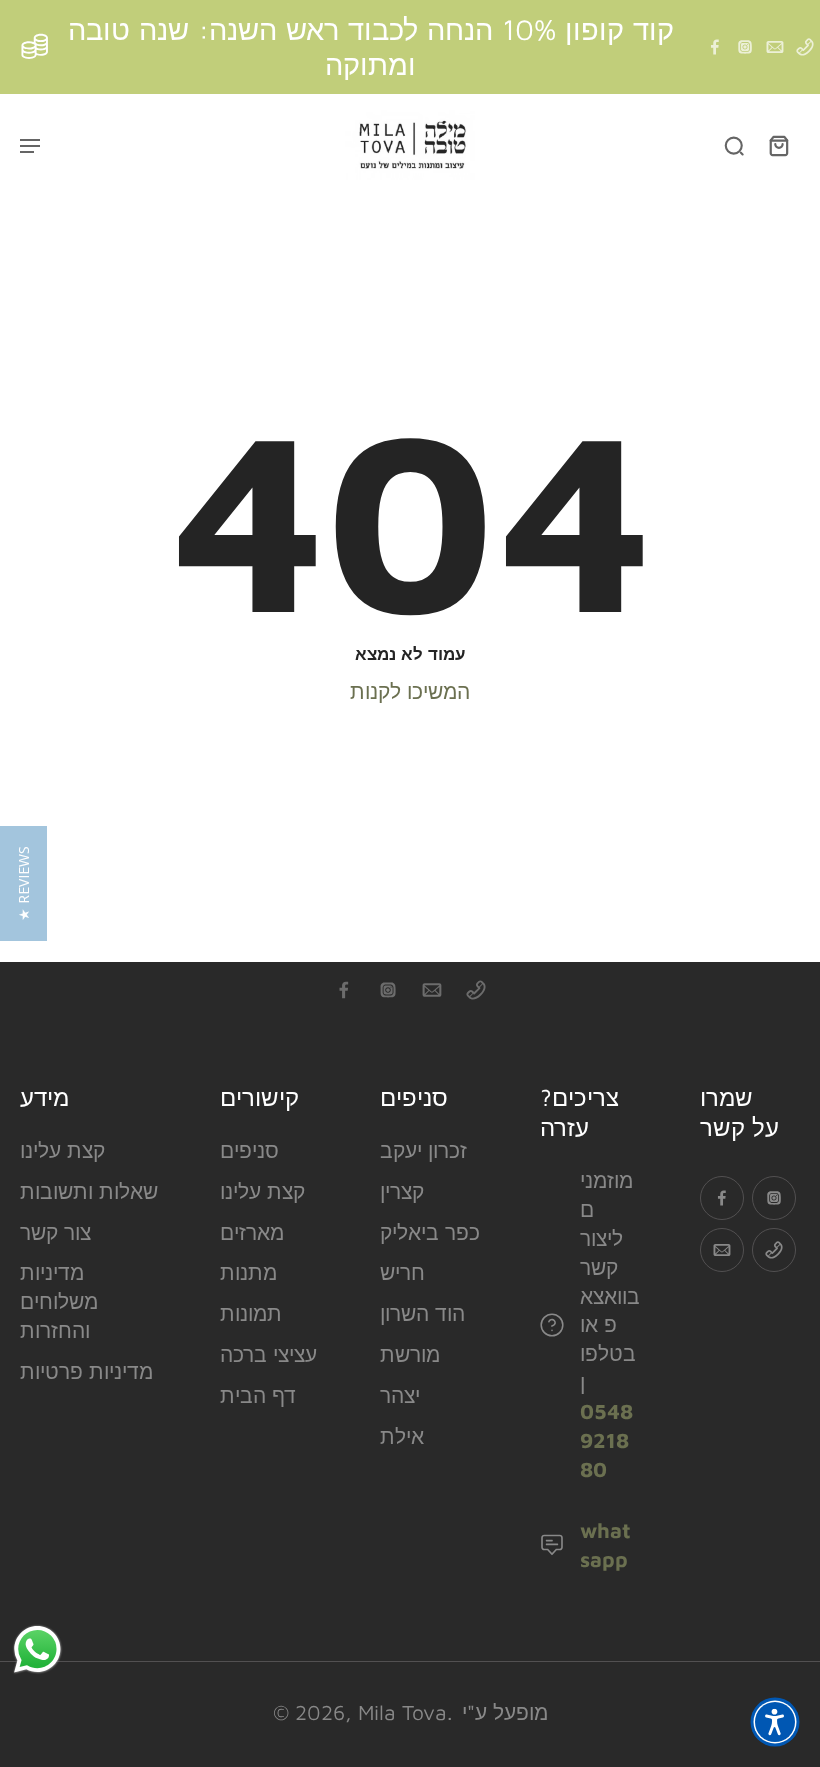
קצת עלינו (62, 1150)
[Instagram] (745, 47)
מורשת (410, 1354)
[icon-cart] (778, 145)
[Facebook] (715, 47)
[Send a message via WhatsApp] (37, 1649)
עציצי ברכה (268, 1354)
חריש (402, 1272)
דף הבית (258, 1395)
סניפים (249, 1150)
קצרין (402, 1191)
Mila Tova (402, 1712)
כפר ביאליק (430, 1232)
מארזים (252, 1232)
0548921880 (606, 1440)
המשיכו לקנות (410, 691)
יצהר (400, 1395)
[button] (775, 1722)
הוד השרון (422, 1313)
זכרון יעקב (423, 1150)
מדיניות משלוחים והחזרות (59, 1301)
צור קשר (55, 1232)
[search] (734, 145)
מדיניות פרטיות (86, 1371)
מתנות (248, 1272)
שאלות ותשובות (89, 1191)
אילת (402, 1436)
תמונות (251, 1313)
